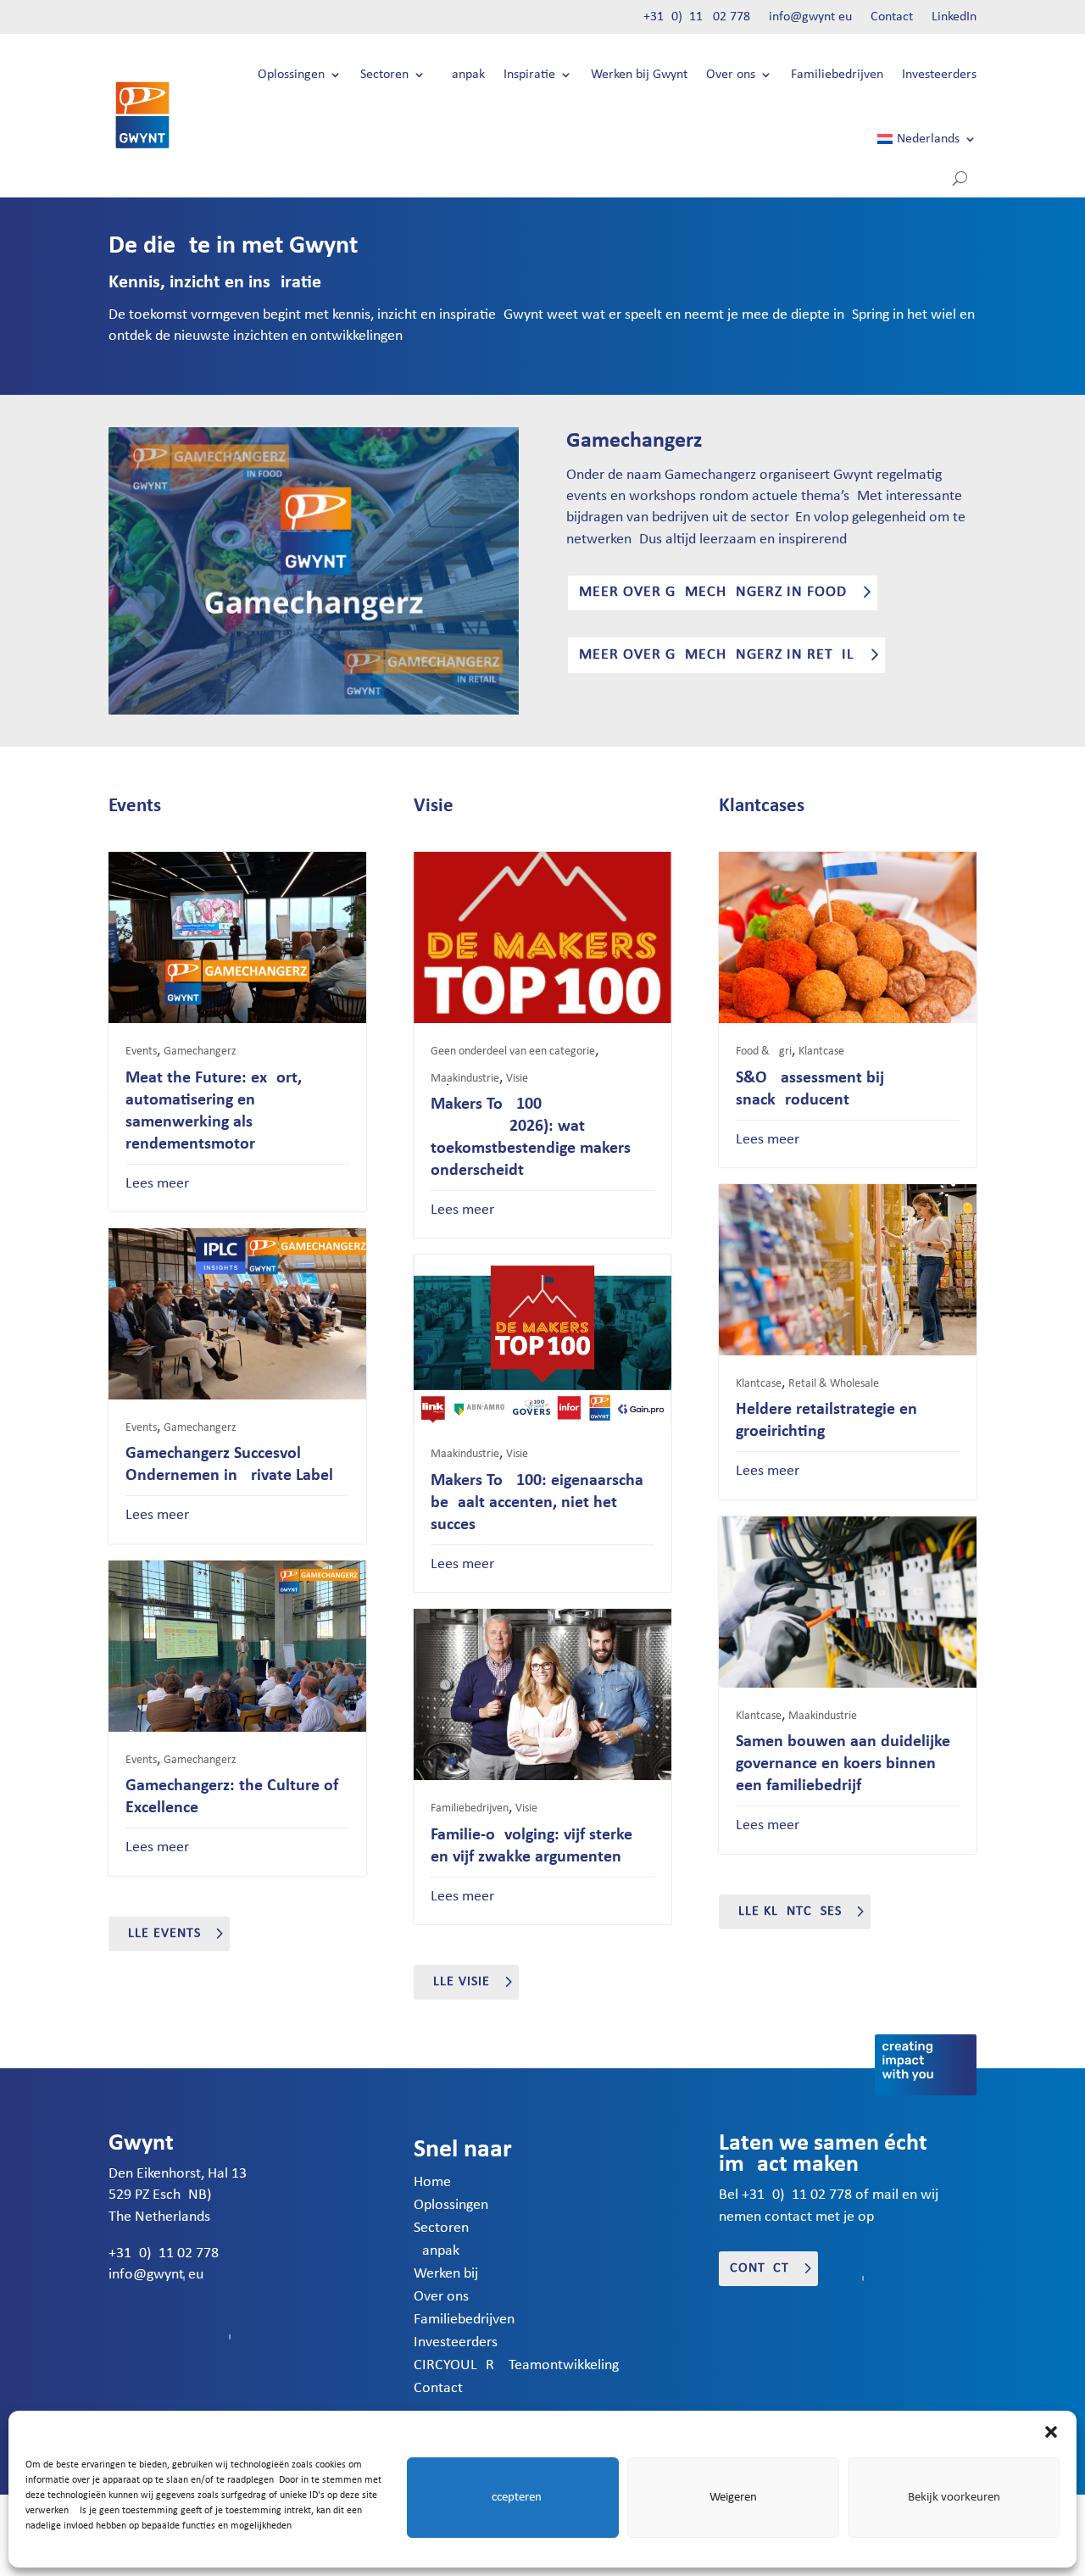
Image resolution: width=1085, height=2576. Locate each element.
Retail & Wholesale (834, 1384)
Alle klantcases (786, 1911)
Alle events (160, 1933)
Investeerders (939, 75)
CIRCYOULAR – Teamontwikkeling (516, 2365)
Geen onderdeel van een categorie (513, 1052)
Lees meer (157, 1184)
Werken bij (446, 2274)
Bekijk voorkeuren (954, 2498)
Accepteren (513, 2498)
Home (432, 2182)
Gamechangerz (200, 1052)
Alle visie (457, 1982)
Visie (517, 1079)
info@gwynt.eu (810, 17)
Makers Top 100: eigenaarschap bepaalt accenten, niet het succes (542, 1503)
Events (141, 1052)
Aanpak (465, 75)
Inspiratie (529, 75)
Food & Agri (764, 1052)
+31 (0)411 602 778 (697, 17)
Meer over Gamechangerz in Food (713, 592)
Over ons (731, 75)
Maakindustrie (465, 1079)
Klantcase (821, 1052)
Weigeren (733, 2498)
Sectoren (384, 75)
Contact (892, 17)
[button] (1051, 2432)
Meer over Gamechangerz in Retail (717, 655)
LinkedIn (954, 17)
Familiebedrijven (837, 75)
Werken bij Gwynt (639, 75)
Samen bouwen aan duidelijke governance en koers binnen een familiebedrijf (843, 1764)
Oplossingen (291, 75)
